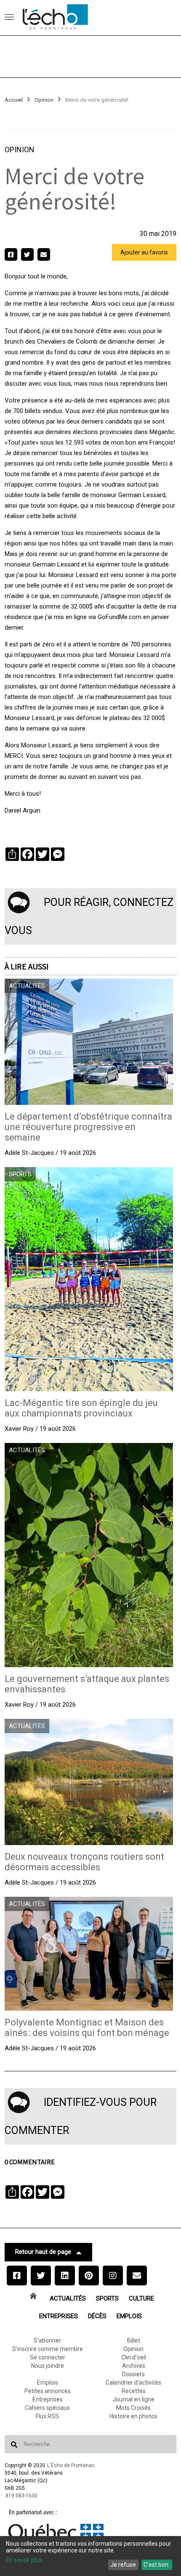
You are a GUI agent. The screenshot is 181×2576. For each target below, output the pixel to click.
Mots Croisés (133, 2408)
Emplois (129, 2316)
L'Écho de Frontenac (71, 2465)
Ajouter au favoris (144, 252)
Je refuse (123, 2565)
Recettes (134, 2391)
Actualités (68, 2298)
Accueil (14, 100)
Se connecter (48, 2357)
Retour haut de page (43, 2252)
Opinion (44, 100)
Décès (97, 2316)
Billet (134, 2340)
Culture (141, 2298)
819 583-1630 (21, 2496)
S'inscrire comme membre (48, 2349)
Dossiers (133, 2374)
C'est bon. (157, 2565)
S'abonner (47, 2340)
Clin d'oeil (134, 2357)
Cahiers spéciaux (47, 2408)
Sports (107, 2298)
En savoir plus (24, 2560)
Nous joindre (48, 2366)
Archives (134, 2366)
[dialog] (90, 2556)
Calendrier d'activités (133, 2383)
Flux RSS (47, 2416)
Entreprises (59, 2316)
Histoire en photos (133, 2416)
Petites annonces (48, 2391)
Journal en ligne (133, 2399)
